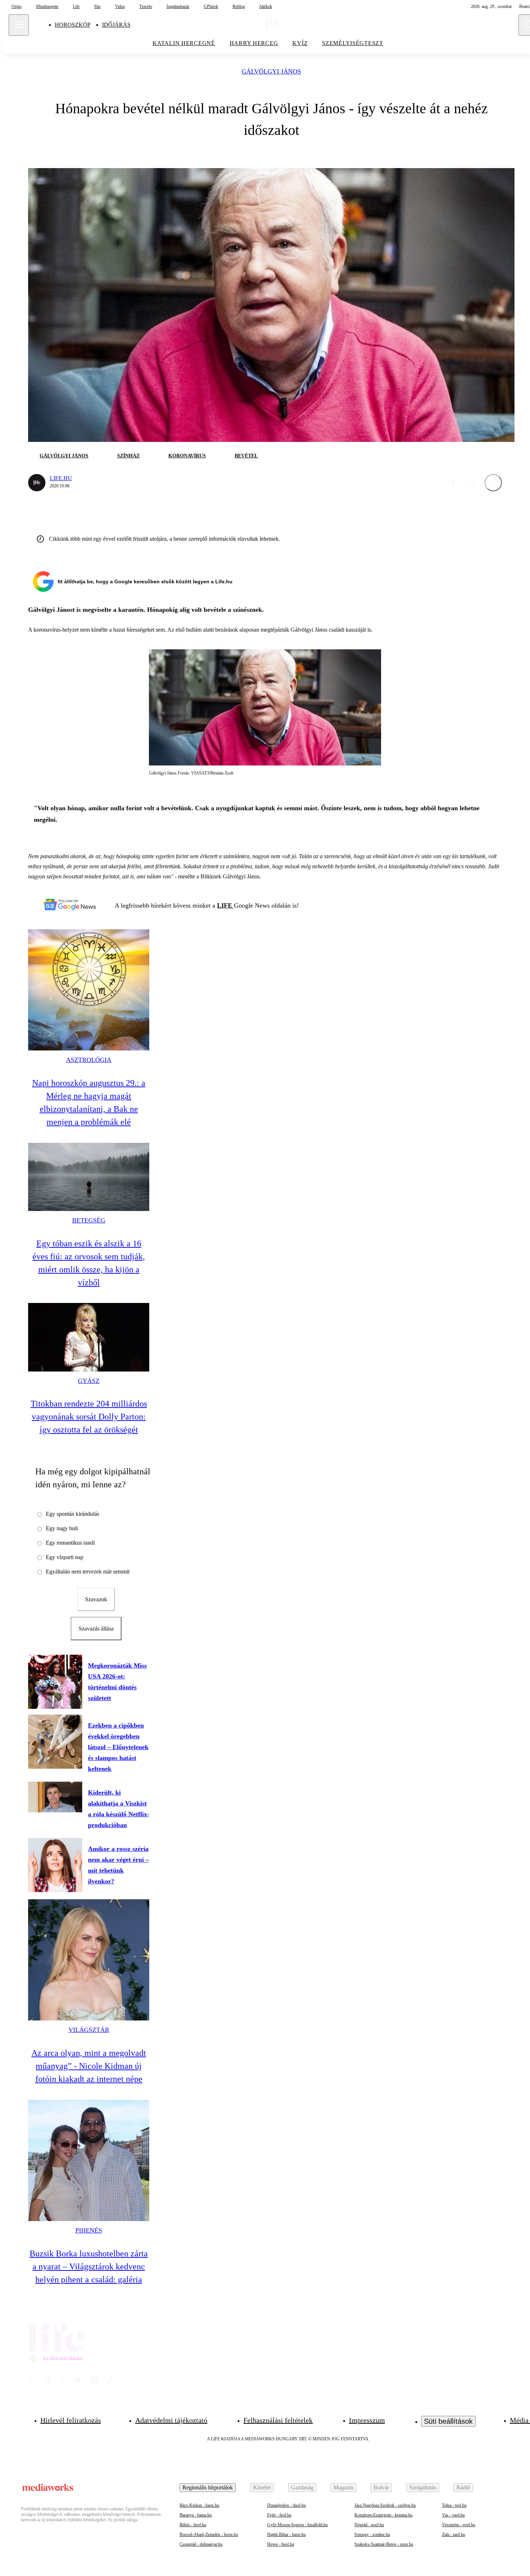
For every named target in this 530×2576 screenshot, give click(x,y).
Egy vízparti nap (65, 1557)
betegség (89, 1220)
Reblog (239, 6)
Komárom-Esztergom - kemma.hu (383, 2515)
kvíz (300, 43)
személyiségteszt (353, 43)
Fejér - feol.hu (279, 2515)
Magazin (343, 2487)
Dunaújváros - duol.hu (286, 2505)
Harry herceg (254, 43)
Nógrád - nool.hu (369, 2525)
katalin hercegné (184, 43)
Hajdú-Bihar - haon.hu (286, 2535)
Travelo (146, 6)
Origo (17, 6)
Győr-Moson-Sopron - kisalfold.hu (297, 2525)
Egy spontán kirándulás (72, 1514)
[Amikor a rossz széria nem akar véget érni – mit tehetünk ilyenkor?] (55, 1865)
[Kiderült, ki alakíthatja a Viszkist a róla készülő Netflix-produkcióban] (55, 1797)
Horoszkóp (73, 25)
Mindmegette (47, 6)
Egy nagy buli (62, 1528)
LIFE (226, 905)
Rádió (463, 2487)
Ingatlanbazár (178, 6)
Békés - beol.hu (193, 2525)
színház (128, 456)
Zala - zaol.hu (454, 2535)
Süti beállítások (448, 2421)
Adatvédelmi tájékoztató (171, 2420)
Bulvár (381, 2487)
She (97, 6)
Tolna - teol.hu (454, 2505)
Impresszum (367, 2420)
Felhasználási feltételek (278, 2420)
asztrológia (89, 1060)
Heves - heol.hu (281, 2544)
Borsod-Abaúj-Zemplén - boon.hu (209, 2535)
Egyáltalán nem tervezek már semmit (88, 1572)
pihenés (89, 2230)
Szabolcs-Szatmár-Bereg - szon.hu (384, 2544)
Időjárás (116, 25)
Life (76, 6)
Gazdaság (302, 2487)
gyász (89, 1381)
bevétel (246, 456)
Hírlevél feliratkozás (71, 2420)
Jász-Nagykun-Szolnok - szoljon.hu (385, 2505)
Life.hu (61, 478)
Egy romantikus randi (70, 1543)
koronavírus (187, 456)
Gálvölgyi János (271, 72)
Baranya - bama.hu (196, 2515)
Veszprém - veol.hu (459, 2525)
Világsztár (89, 2030)
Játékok (266, 6)
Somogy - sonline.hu (372, 2535)
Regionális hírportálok (208, 2487)
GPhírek (211, 6)
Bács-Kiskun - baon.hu (199, 2505)
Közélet (262, 2487)
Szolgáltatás (423, 2487)
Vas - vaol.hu (453, 2515)
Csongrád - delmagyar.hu (201, 2544)
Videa (120, 6)
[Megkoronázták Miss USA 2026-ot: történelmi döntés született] (55, 1682)
